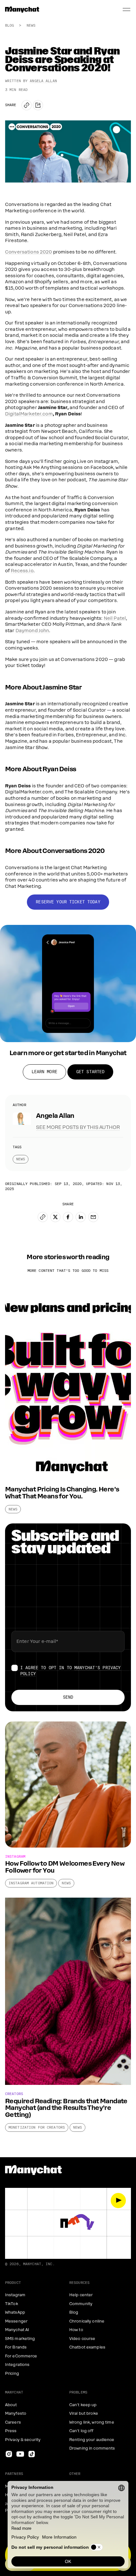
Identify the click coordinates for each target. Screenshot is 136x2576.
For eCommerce (21, 2356)
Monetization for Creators (37, 2127)
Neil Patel (115, 618)
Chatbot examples (87, 2347)
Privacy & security (23, 2440)
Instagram (15, 2295)
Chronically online (87, 2321)
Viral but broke (84, 2413)
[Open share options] (38, 105)
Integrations (17, 2365)
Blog (9, 25)
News (31, 25)
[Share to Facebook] (68, 1217)
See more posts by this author (78, 1127)
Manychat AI (17, 2330)
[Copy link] (27, 105)
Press (11, 2431)
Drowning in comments (92, 2448)
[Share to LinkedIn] (81, 1217)
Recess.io (22, 571)
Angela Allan (43, 81)
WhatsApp (15, 2312)
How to (76, 2330)
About (11, 2405)
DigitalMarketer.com (29, 414)
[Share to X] (55, 1217)
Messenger (16, 2321)
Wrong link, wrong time (92, 2422)
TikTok (12, 2304)
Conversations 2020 (29, 252)
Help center (81, 2295)
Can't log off (81, 2431)
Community (81, 2304)
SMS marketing (20, 2339)
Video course (82, 2339)
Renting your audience (92, 2440)
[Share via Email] (93, 1217)
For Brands (16, 2347)
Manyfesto (16, 2413)
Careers (13, 2422)
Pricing (12, 2374)
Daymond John (32, 631)
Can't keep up (83, 2405)
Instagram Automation (31, 1883)
